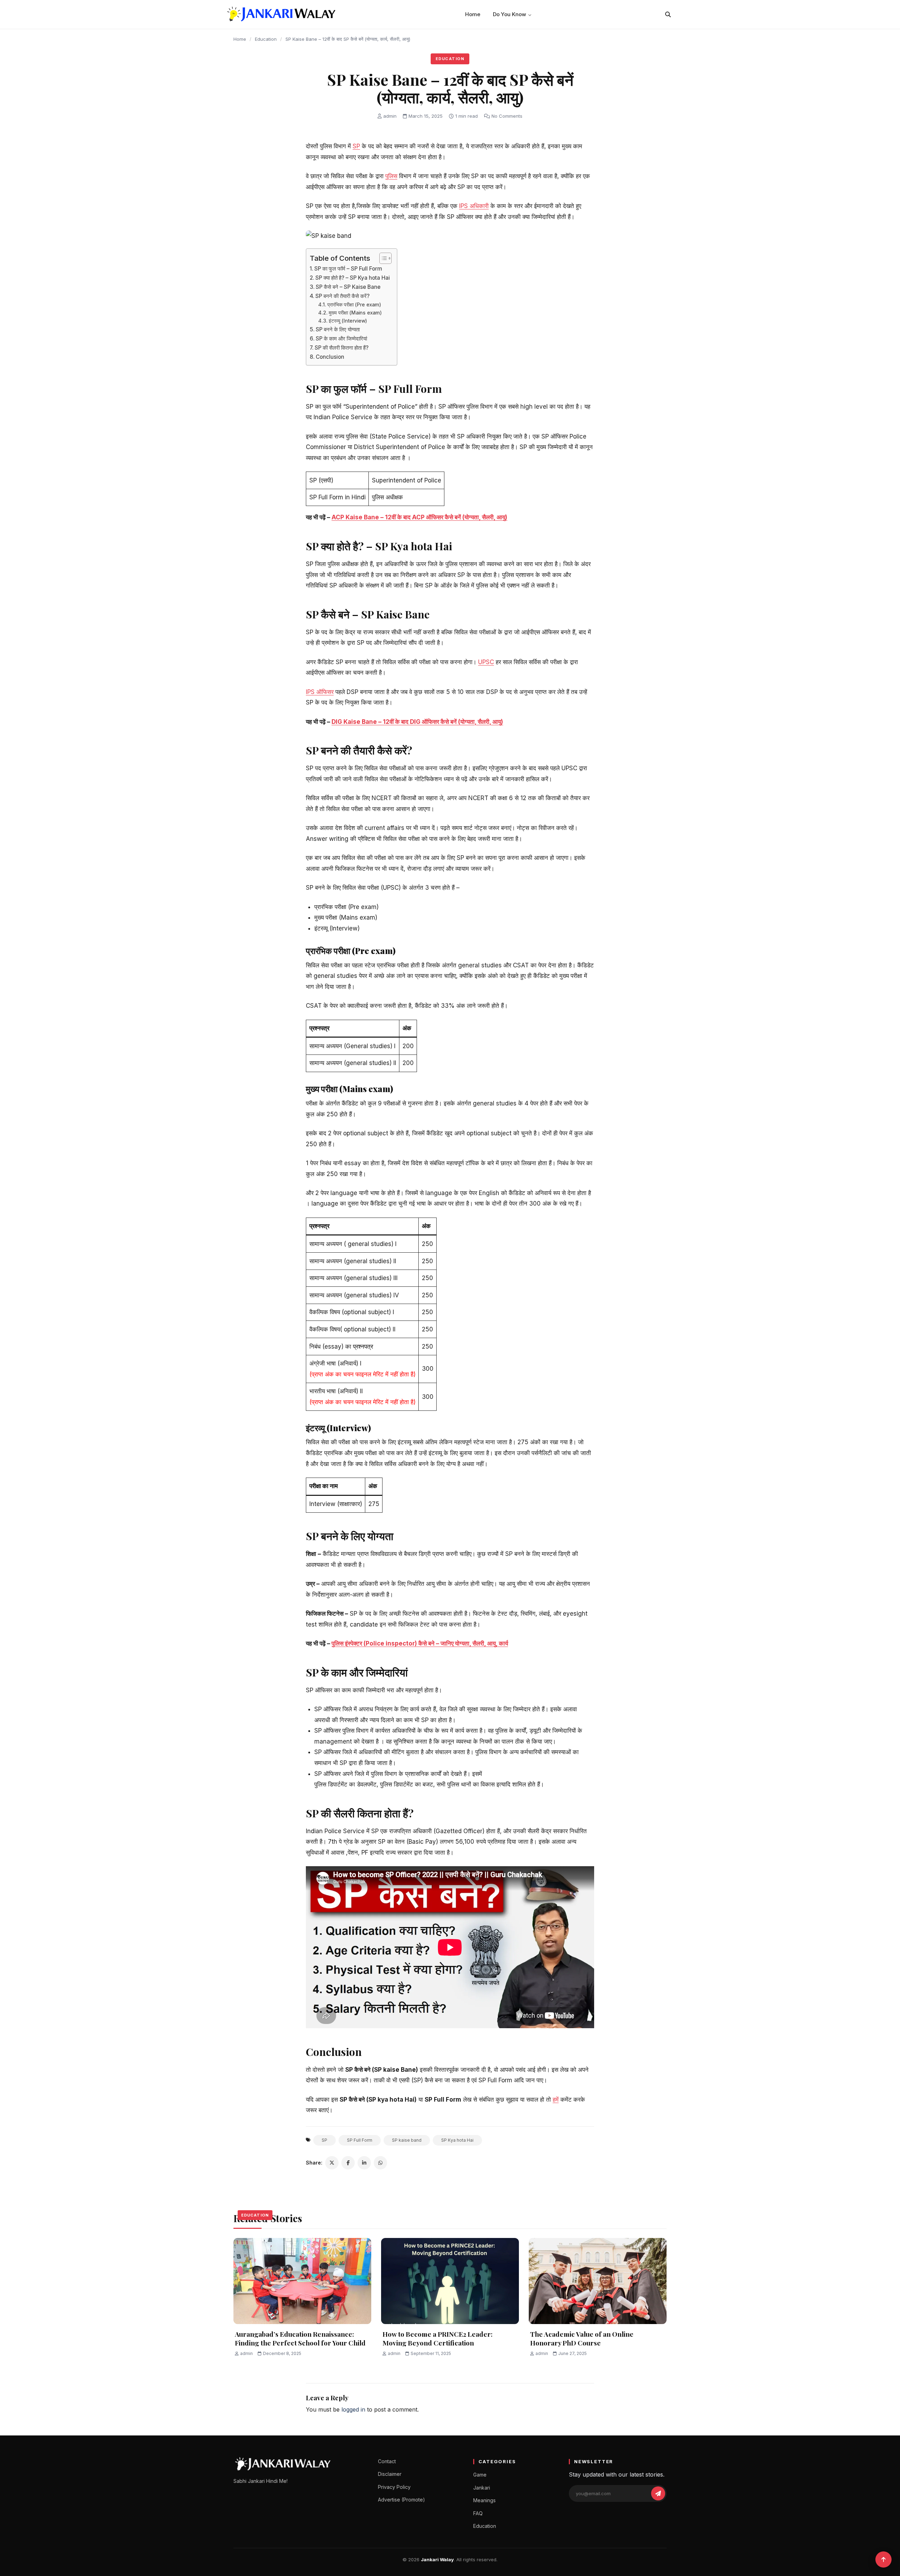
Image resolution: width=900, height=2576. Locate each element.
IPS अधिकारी (474, 206)
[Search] (668, 14)
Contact (387, 2461)
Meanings (484, 2500)
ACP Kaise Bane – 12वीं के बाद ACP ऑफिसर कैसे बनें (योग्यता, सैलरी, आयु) (419, 517)
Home (473, 14)
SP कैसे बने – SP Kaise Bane (348, 287)
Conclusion (330, 357)
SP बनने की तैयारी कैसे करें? (342, 296)
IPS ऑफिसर (320, 692)
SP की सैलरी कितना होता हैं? (342, 348)
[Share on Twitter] (332, 2163)
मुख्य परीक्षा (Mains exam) (355, 313)
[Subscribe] (658, 2493)
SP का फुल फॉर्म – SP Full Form (348, 269)
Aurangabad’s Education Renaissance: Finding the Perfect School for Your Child (300, 2338)
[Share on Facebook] (348, 2163)
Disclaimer (390, 2474)
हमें (556, 2100)
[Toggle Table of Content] (382, 258)
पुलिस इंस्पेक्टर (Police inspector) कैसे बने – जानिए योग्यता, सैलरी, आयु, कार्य (420, 1643)
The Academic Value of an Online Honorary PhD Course (582, 2338)
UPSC (486, 662)
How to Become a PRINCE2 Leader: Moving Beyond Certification (438, 2338)
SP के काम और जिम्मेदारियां (341, 339)
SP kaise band (407, 2140)
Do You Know (509, 14)
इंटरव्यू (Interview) (348, 321)
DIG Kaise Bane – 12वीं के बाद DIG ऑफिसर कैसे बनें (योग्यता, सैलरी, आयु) (417, 722)
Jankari (482, 2488)
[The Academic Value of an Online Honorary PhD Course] (598, 2281)
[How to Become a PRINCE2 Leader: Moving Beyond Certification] (450, 2281)
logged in (353, 2409)
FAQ (478, 2513)
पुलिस (391, 176)
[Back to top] (883, 2559)
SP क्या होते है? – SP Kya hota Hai (353, 278)
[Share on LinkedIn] (364, 2163)
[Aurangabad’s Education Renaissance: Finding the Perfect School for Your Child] (302, 2281)
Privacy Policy (394, 2487)
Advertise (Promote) (401, 2500)
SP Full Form (360, 2140)
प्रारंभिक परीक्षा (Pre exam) (354, 305)
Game (480, 2475)
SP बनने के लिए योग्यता (338, 329)
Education (266, 39)
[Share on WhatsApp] (380, 2163)
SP (356, 146)
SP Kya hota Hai (457, 2140)
